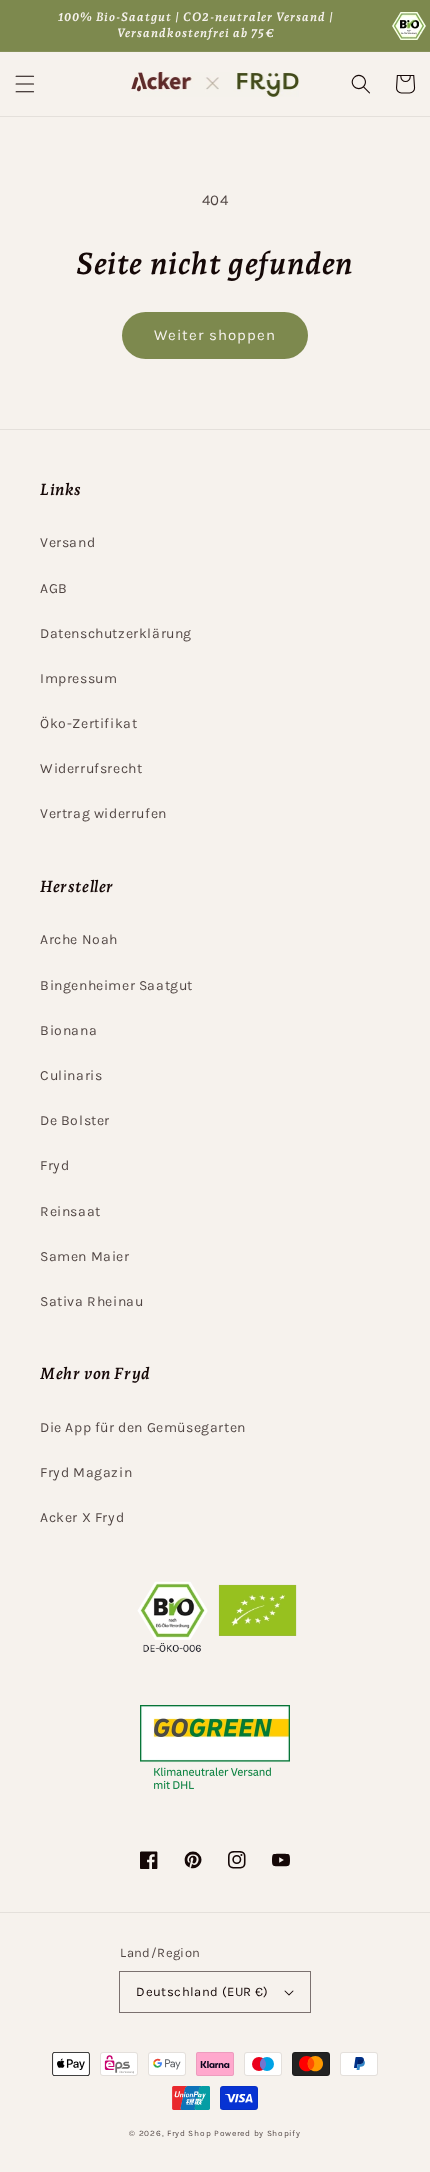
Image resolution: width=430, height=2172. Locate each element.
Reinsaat (70, 1211)
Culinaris (71, 1075)
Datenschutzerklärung (116, 633)
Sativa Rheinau (91, 1301)
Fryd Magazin (86, 1472)
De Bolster (75, 1120)
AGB (54, 588)
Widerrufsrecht (91, 768)
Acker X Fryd (82, 1517)
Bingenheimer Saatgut (116, 985)
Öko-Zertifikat (88, 723)
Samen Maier (85, 1256)
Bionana (68, 1030)
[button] (25, 84)
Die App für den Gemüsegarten (143, 1427)
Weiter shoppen (215, 335)
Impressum (78, 678)
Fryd (54, 1165)
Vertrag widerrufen (103, 813)
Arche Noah (79, 939)
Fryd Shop (189, 2133)
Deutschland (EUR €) (202, 1991)
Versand (67, 542)
